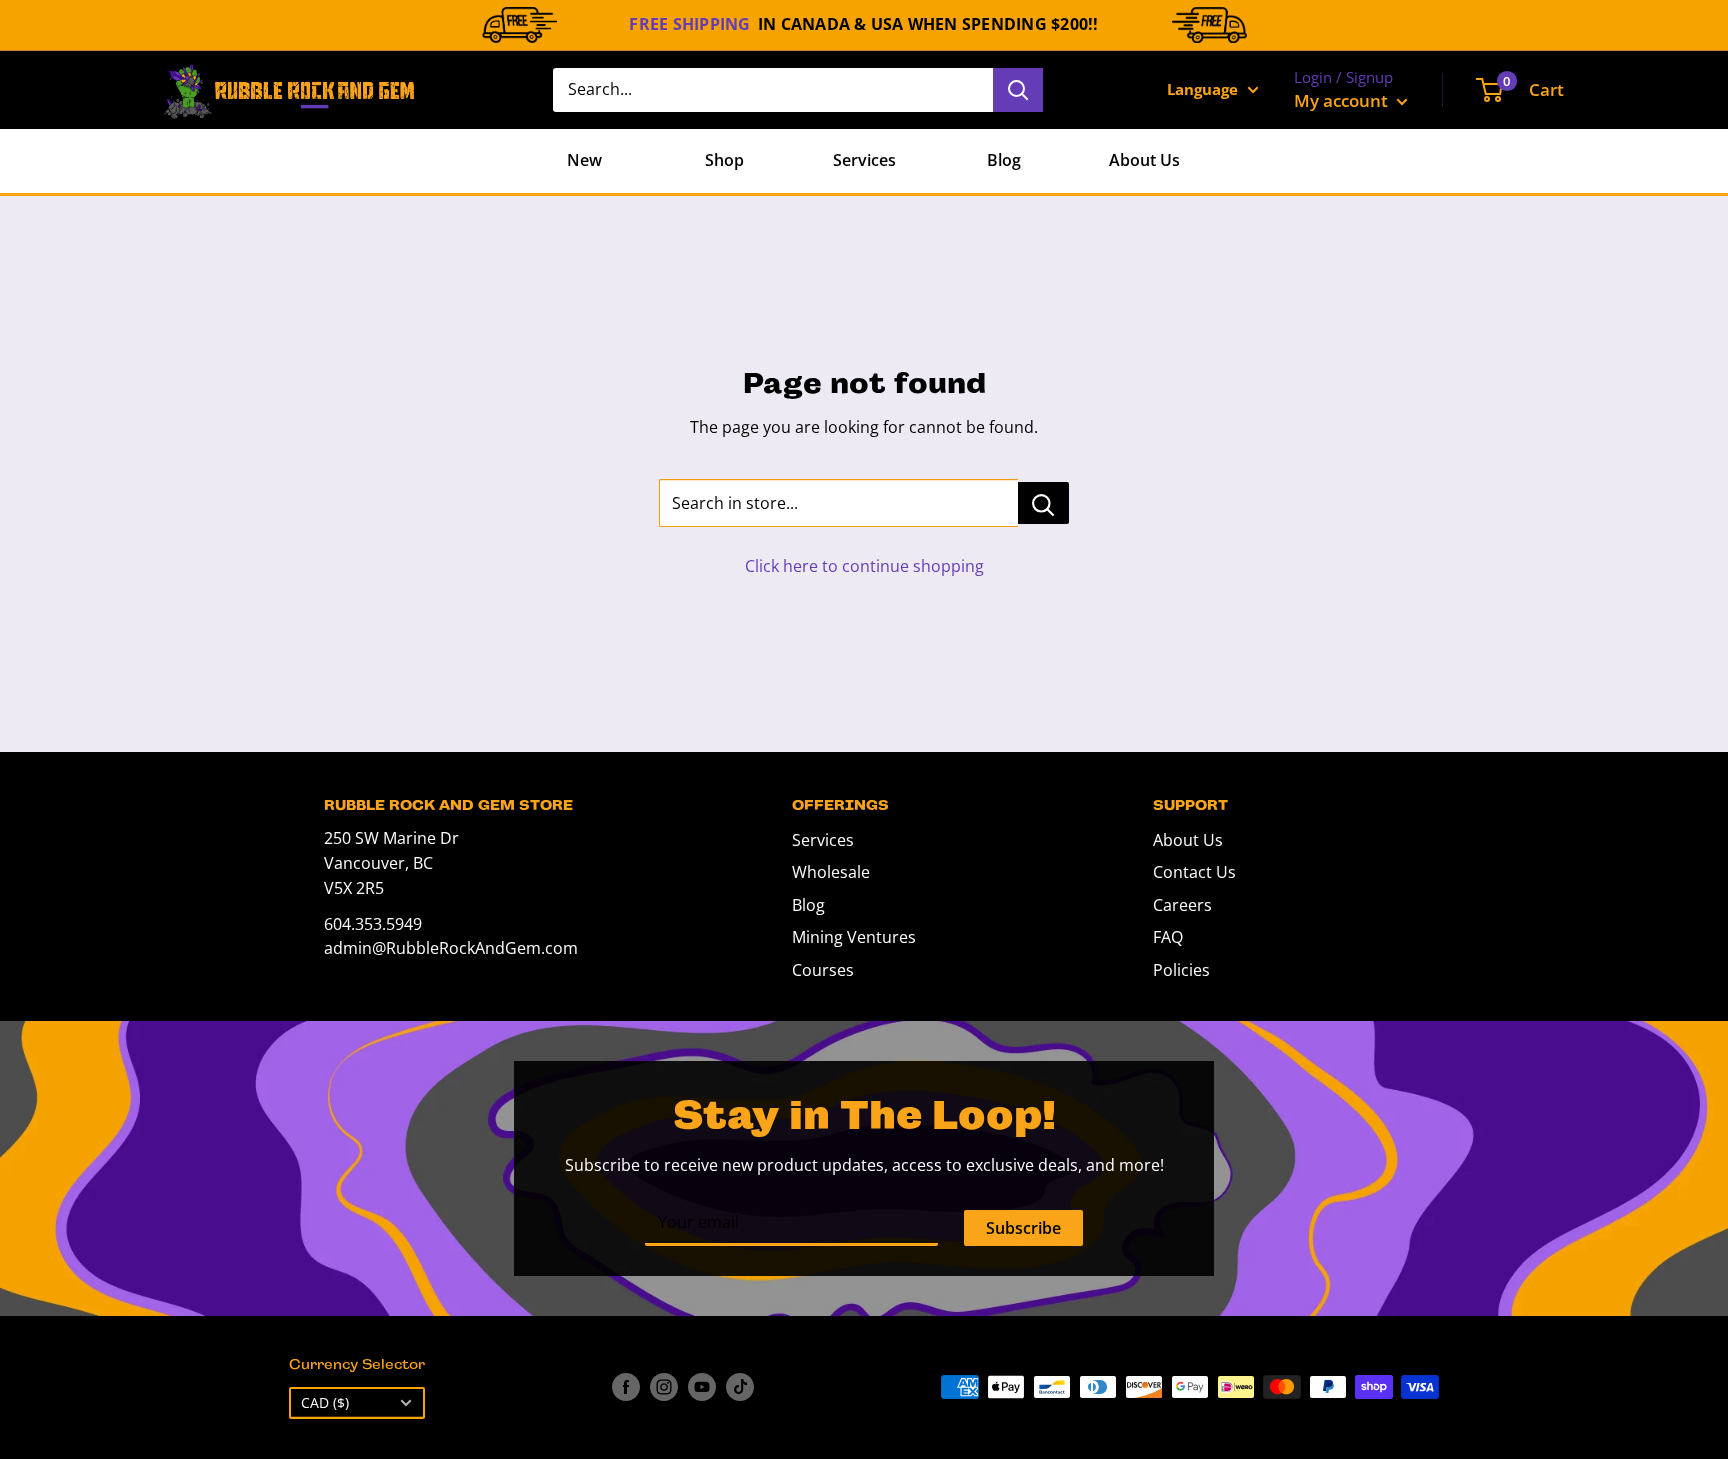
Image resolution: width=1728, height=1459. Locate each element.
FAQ (1168, 937)
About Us (1144, 160)
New (584, 160)
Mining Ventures (854, 937)
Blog (1004, 160)
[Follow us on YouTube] (702, 1387)
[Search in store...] (1043, 503)
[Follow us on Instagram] (664, 1387)
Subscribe (1023, 1228)
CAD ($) (325, 1402)
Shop (724, 160)
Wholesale (831, 872)
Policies (1181, 970)
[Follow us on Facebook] (626, 1387)
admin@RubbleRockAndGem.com (451, 948)
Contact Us (1194, 872)
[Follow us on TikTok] (740, 1387)
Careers (1182, 905)
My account (1343, 100)
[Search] (1018, 90)
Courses (823, 970)
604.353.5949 (373, 924)
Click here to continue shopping (864, 566)
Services (864, 160)
